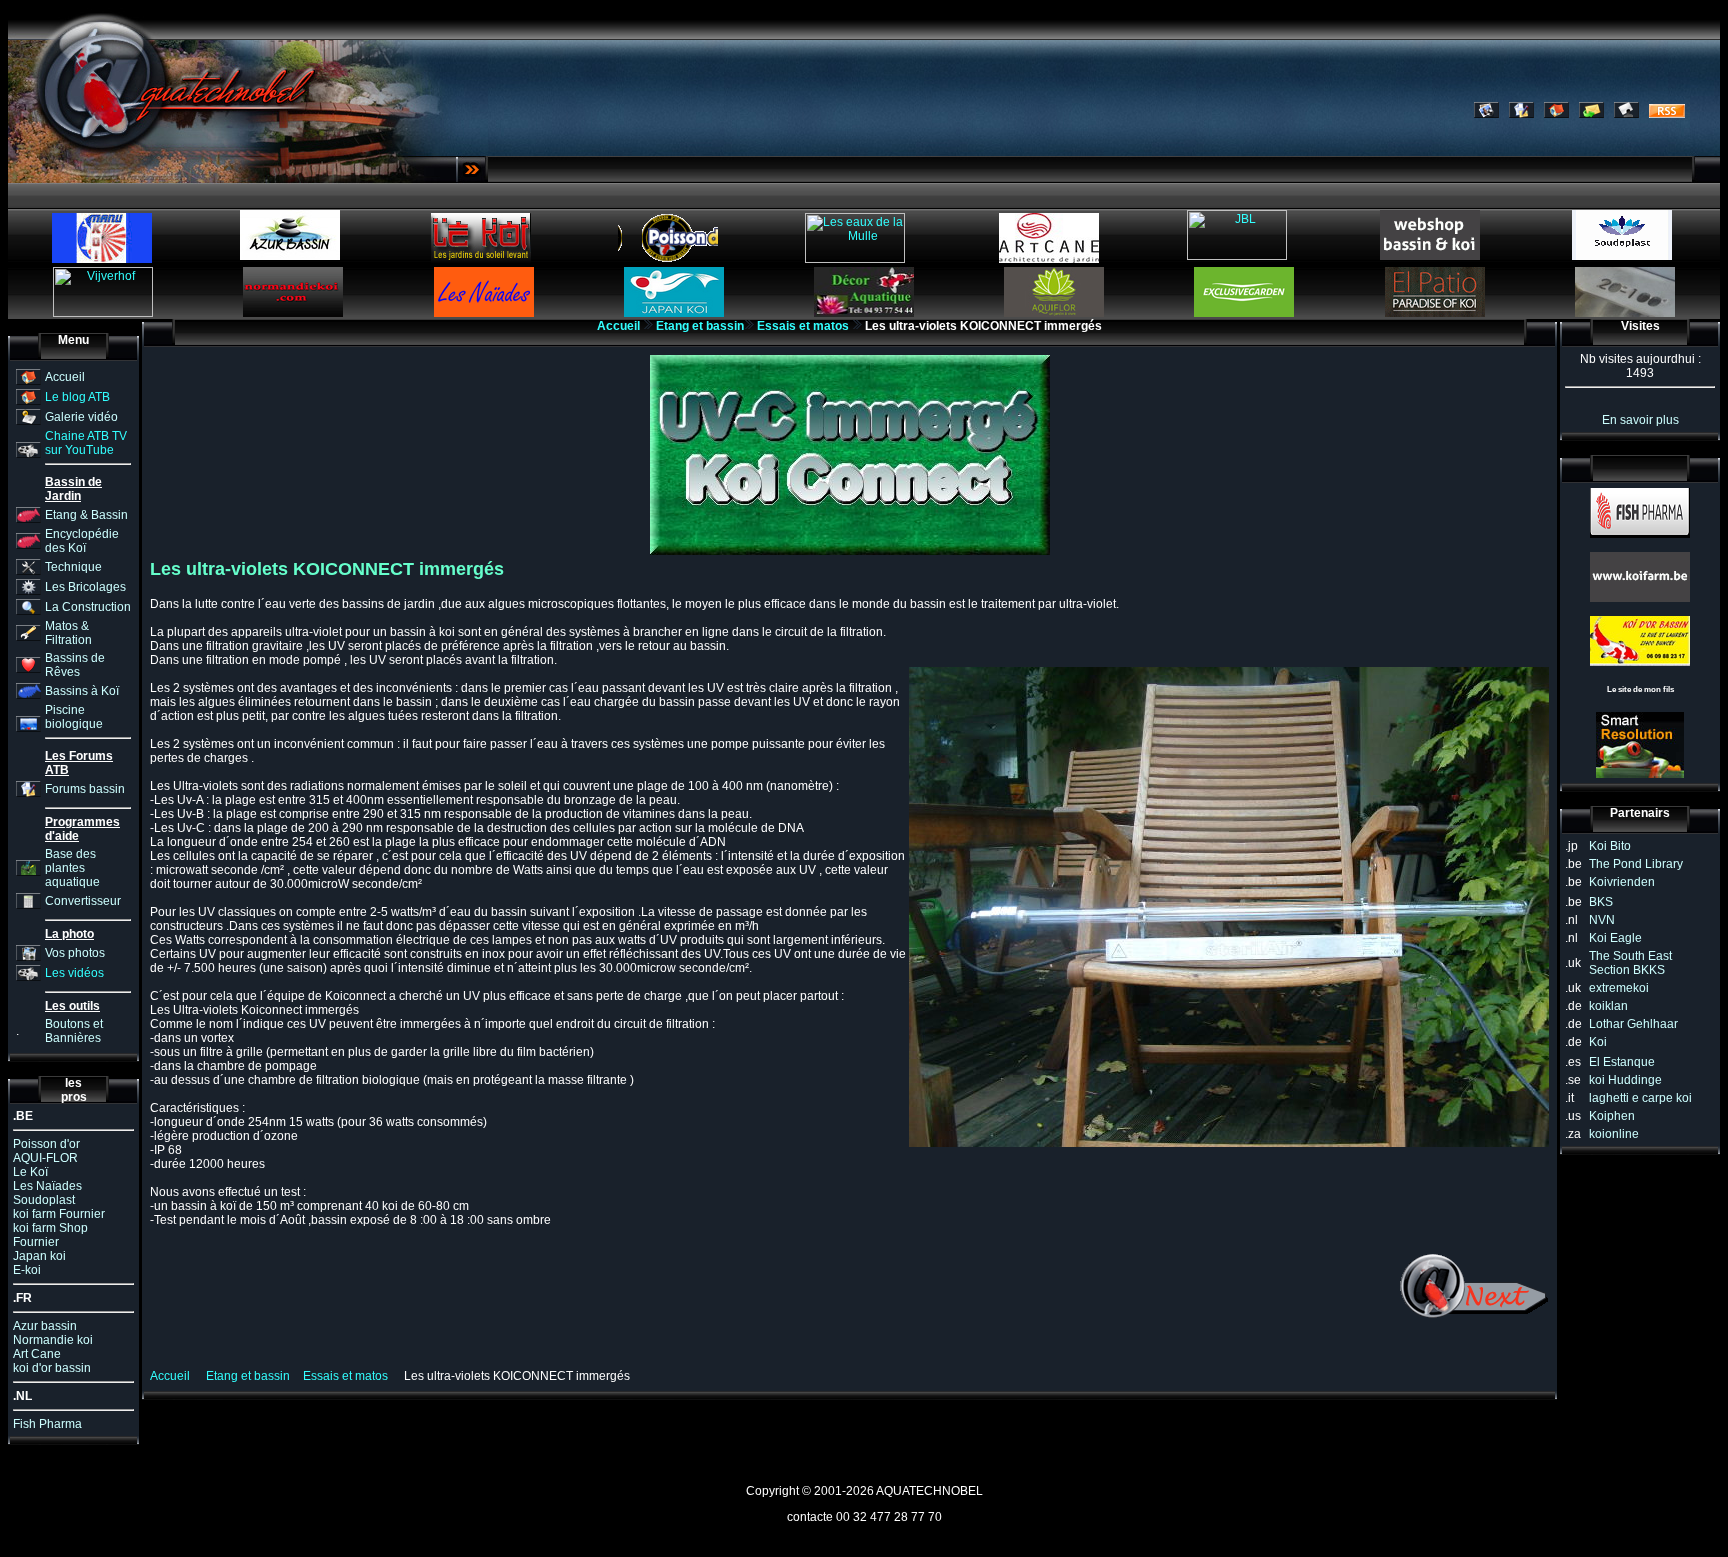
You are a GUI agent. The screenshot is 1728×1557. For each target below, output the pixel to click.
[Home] (1556, 114)
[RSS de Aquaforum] (1667, 114)
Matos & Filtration (68, 633)
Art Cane (37, 1354)
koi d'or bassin (52, 1368)
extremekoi (1619, 988)
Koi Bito (1610, 846)
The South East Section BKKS (1630, 963)
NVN (1602, 920)
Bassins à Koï (82, 691)
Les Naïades (47, 1186)
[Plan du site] (1626, 114)
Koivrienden (1622, 882)
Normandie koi (53, 1340)
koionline (1614, 1134)
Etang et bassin (700, 326)
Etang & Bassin (86, 515)
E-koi (27, 1270)
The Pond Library (1636, 864)
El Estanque (1622, 1062)
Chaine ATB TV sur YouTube (86, 443)
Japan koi (39, 1256)
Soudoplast (44, 1200)
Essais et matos (803, 326)
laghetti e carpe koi (1640, 1098)
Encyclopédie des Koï (82, 541)
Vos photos (75, 953)
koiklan (1608, 1006)
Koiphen (1612, 1116)
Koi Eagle (1615, 938)
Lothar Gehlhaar (1633, 1024)
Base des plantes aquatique (72, 868)
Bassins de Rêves (75, 665)
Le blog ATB (77, 397)
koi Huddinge (1625, 1080)
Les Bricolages (85, 587)
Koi (1598, 1042)
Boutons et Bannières (74, 1031)
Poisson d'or (46, 1144)
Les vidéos (74, 973)
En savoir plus (1640, 420)
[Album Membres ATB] (1486, 114)
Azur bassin (45, 1326)
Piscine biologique (74, 717)
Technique (73, 567)
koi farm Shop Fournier (50, 1235)
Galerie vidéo (81, 417)
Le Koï (30, 1172)
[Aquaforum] (1521, 114)
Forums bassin (85, 789)
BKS (1601, 902)
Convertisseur (83, 901)
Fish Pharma (47, 1424)
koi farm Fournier (59, 1214)
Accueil (65, 377)
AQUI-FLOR (45, 1158)
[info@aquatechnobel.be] (1591, 114)
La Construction (88, 607)
